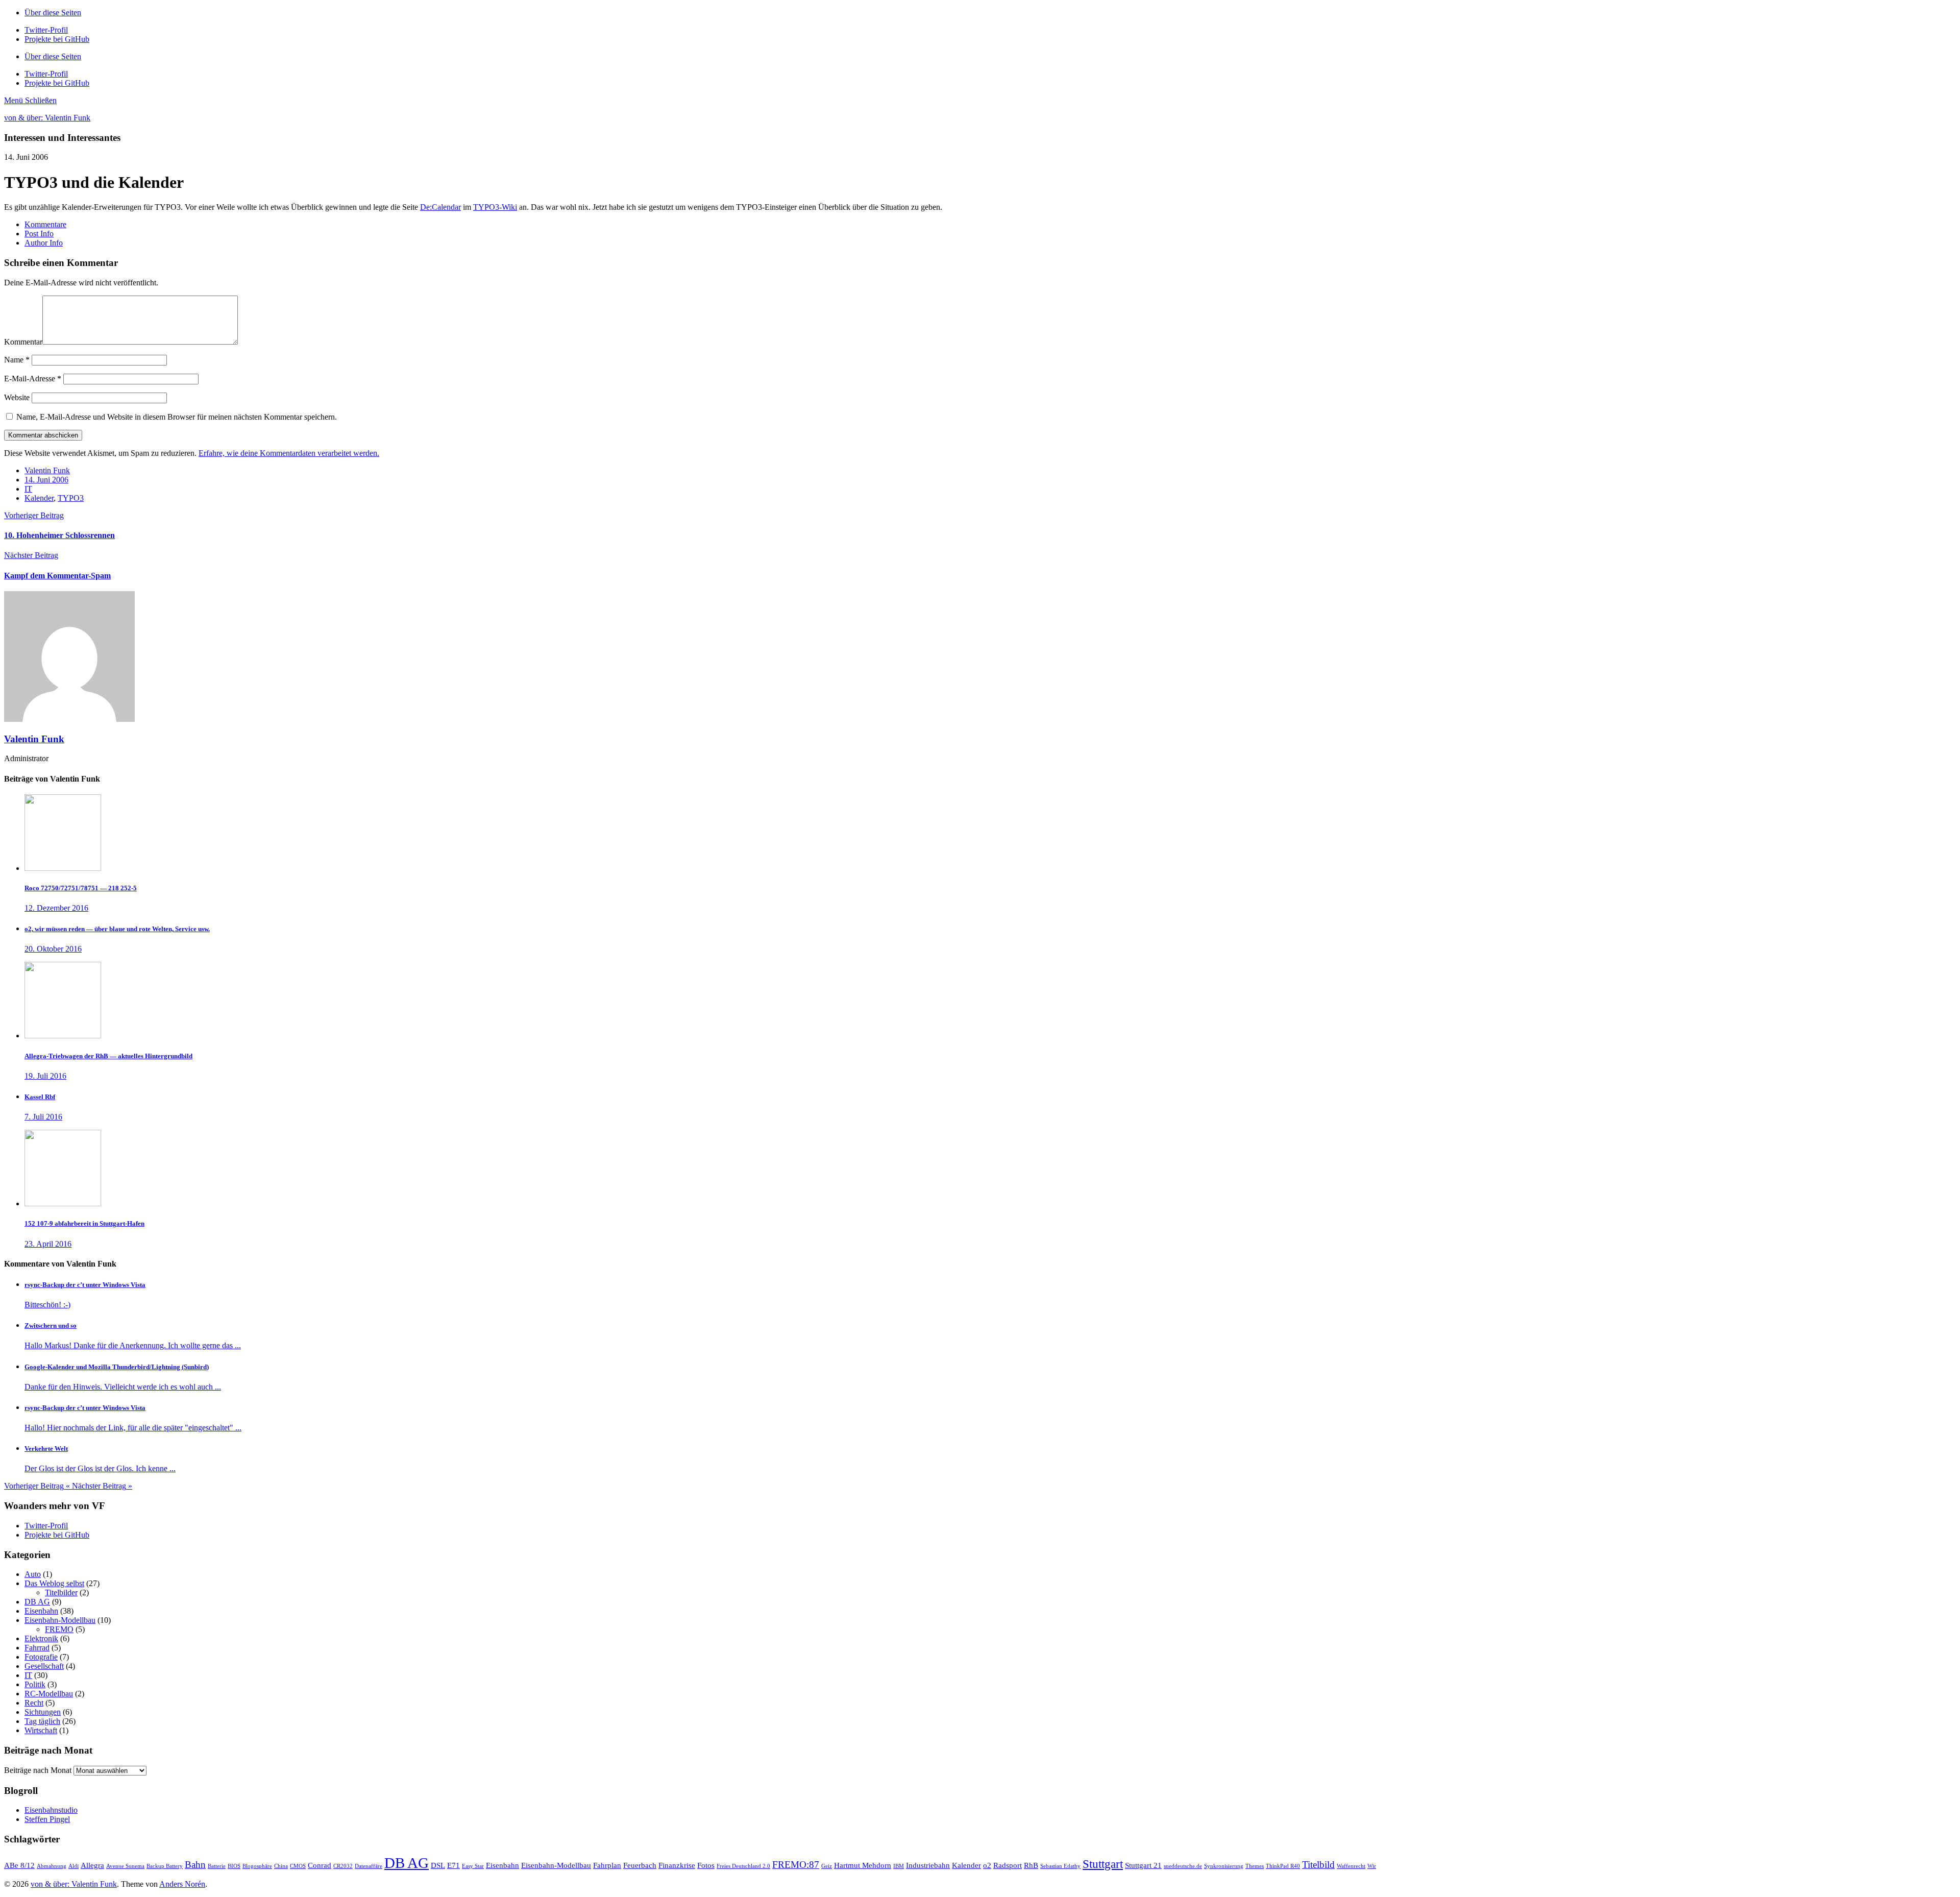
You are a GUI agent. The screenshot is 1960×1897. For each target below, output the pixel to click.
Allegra (92, 1865)
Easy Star (473, 1866)
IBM (899, 1866)
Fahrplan (607, 1865)
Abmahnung (52, 1866)
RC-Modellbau (49, 1694)
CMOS (298, 1866)
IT (28, 489)
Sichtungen (43, 1712)
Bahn (195, 1865)
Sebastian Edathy (1060, 1866)
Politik (35, 1684)
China (281, 1866)
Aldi (73, 1866)
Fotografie (41, 1657)
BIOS (234, 1866)
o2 (987, 1865)
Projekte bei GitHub (57, 1535)
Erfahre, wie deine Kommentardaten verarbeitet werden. (289, 453)
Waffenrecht (1351, 1866)
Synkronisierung (1224, 1866)
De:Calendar (440, 207)
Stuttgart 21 (1143, 1865)
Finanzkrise (677, 1865)
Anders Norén (182, 1884)
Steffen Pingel (47, 1819)
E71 (454, 1865)
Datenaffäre (369, 1866)
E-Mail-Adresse (33, 379)
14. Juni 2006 (46, 480)
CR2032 (343, 1866)
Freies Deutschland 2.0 (743, 1866)
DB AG (37, 1602)
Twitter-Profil (46, 1526)
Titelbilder (61, 1592)
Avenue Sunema (125, 1866)
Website (17, 397)
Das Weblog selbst (54, 1583)
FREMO (59, 1629)
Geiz (827, 1866)
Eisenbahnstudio (51, 1810)
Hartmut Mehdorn (863, 1865)
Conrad (320, 1865)
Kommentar (23, 342)
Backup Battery (165, 1866)
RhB (1031, 1865)
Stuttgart (1103, 1864)
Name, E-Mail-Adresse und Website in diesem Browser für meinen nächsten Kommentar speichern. (177, 417)
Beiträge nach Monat (38, 1770)
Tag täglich (42, 1721)
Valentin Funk (47, 470)
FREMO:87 (796, 1865)
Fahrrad (37, 1648)
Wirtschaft (41, 1730)
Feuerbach (640, 1865)
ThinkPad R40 (1283, 1866)
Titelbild (1318, 1865)
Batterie (217, 1866)
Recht (34, 1703)
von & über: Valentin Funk (47, 118)
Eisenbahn (41, 1611)
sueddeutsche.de (1183, 1866)
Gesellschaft (44, 1666)
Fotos (706, 1865)
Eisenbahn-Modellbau (60, 1620)
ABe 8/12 (19, 1865)
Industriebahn (928, 1865)
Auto (33, 1574)
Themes (1255, 1866)
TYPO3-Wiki (495, 207)
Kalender (39, 498)
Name (17, 360)
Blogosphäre (257, 1866)
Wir (1372, 1866)
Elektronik (41, 1638)
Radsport (1008, 1865)
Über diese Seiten (53, 13)
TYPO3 (71, 498)
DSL (438, 1865)
